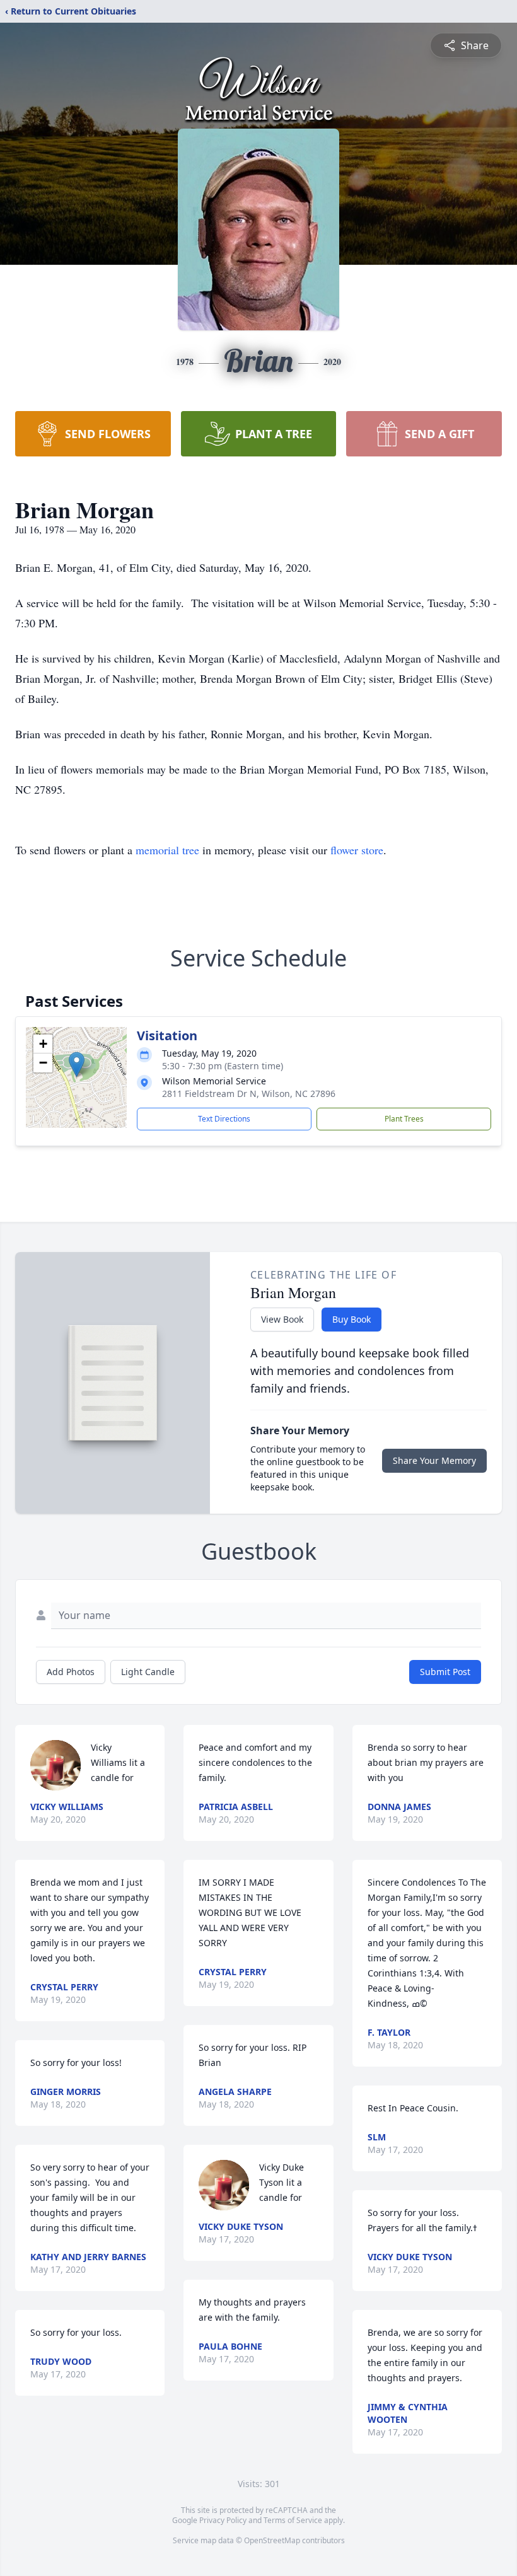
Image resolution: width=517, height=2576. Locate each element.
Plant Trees (404, 1119)
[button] (77, 1065)
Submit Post (445, 1672)
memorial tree (167, 850)
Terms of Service (293, 2520)
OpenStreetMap (272, 2540)
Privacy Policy (223, 2520)
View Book (282, 1319)
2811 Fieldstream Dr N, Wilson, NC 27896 (249, 1094)
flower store (357, 850)
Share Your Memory (434, 1460)
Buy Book (351, 1319)
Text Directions (224, 1119)
